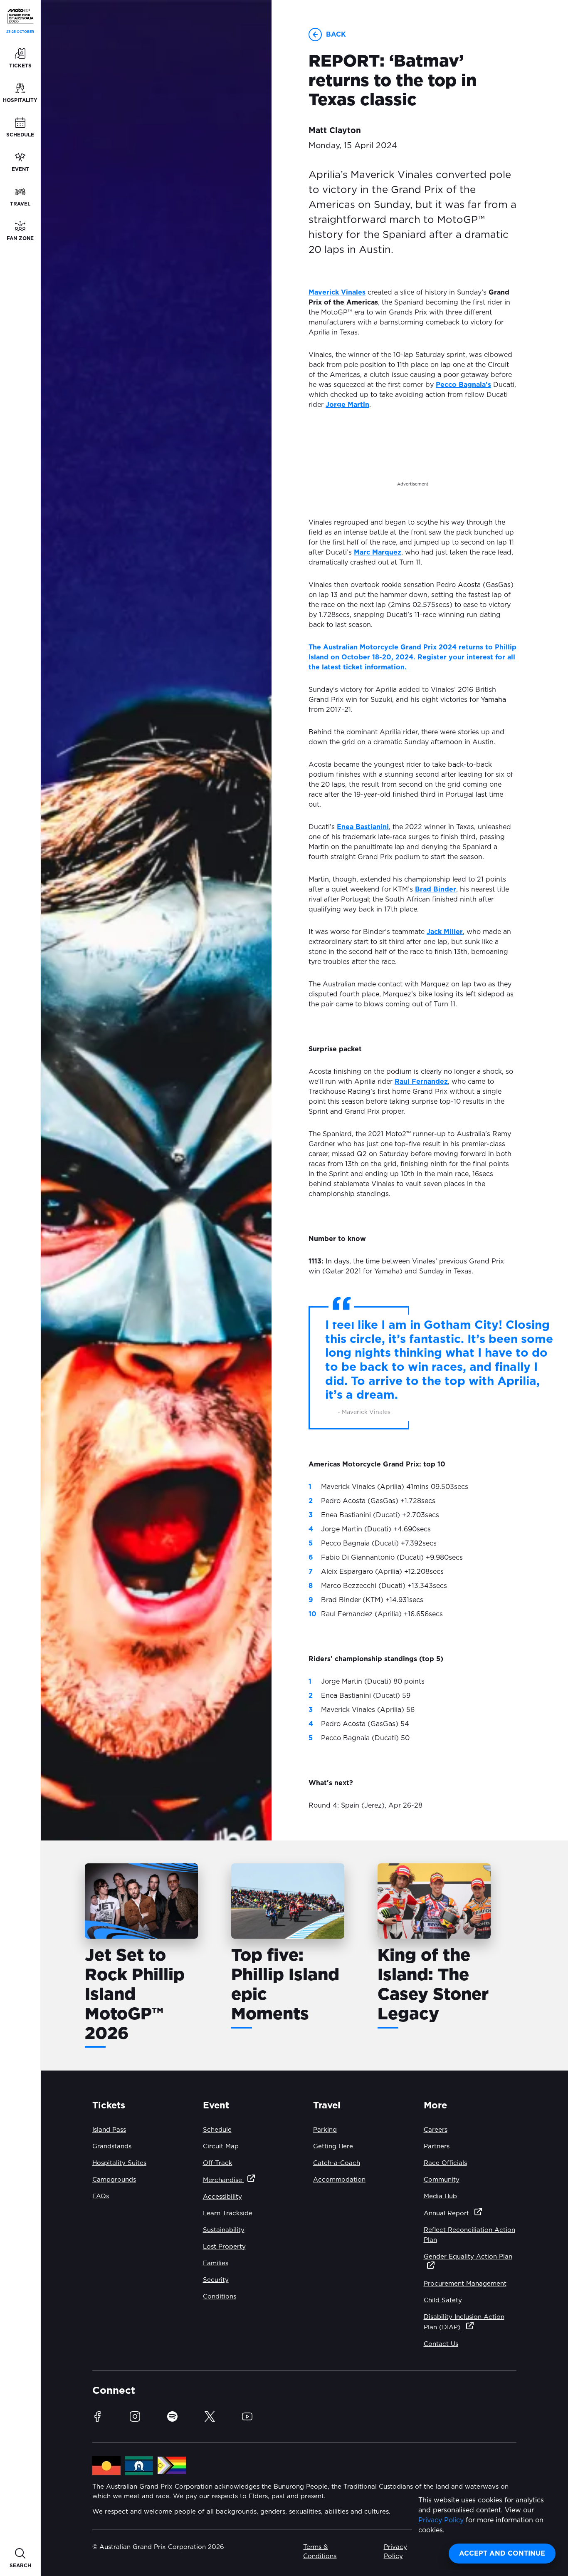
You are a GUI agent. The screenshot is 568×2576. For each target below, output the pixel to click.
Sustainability (224, 2230)
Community (442, 2180)
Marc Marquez (378, 552)
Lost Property (224, 2247)
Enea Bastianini (363, 827)
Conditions (220, 2297)
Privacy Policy (441, 2520)
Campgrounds (114, 2180)
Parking (325, 2130)
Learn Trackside (228, 2213)
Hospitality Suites (119, 2163)
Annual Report (447, 2213)
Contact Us (441, 2344)
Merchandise (223, 2180)
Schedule (217, 2130)
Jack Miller (445, 932)
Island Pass (109, 2130)
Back (336, 35)
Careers (436, 2130)
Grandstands (112, 2146)
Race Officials (445, 2163)
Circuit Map (221, 2146)
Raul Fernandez (421, 1082)
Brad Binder (436, 889)
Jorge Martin (347, 405)
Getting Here (333, 2146)
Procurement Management (465, 2284)
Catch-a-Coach (337, 2163)
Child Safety (443, 2300)
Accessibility (222, 2197)
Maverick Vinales (337, 292)
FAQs (101, 2196)
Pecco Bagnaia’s (463, 385)
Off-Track (218, 2163)
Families (216, 2263)
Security (216, 2280)
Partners (437, 2146)
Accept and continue (502, 2554)
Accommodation (339, 2180)
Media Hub (440, 2196)
